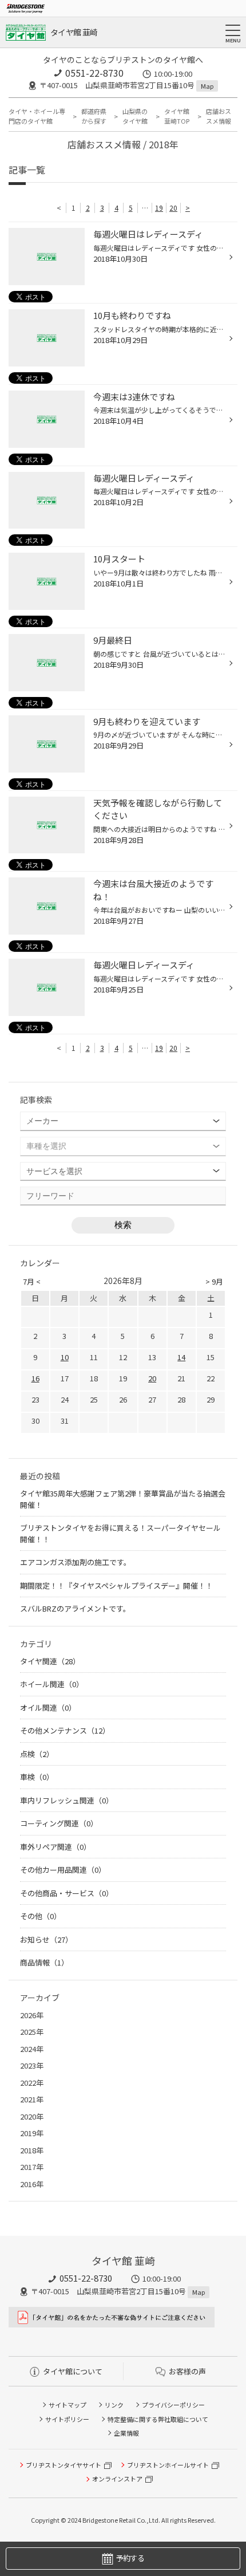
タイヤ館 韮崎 (74, 32)
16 (35, 1378)
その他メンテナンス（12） (65, 1730)
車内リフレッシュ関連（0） (67, 1800)
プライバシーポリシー (173, 2405)
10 (65, 1357)
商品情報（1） (44, 1962)
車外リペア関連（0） (55, 1847)
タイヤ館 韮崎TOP (177, 116)
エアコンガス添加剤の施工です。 (76, 1562)
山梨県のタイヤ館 (135, 116)
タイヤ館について (73, 2371)
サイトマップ (68, 2405)
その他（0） (41, 1916)
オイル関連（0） (48, 1708)
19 (159, 208)
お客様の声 (187, 2371)
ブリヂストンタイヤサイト (64, 2465)
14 (181, 1357)
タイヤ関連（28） (50, 1661)
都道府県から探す (94, 116)
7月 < (32, 1281)
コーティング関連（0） (59, 1823)
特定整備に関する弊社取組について (158, 2419)
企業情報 (126, 2433)
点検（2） (37, 1754)
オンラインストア (117, 2479)
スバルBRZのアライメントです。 (75, 1608)
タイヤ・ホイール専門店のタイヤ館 (37, 116)
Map (207, 86)
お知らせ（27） (46, 1939)
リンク (114, 2405)
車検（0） (37, 1777)
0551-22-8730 (94, 73)
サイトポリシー (67, 2419)
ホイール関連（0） (52, 1684)
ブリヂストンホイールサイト (168, 2465)
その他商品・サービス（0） (67, 1893)
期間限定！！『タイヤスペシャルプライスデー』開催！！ (116, 1586)
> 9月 (214, 1281)
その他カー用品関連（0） (63, 1870)
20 (173, 208)
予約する (130, 2558)
